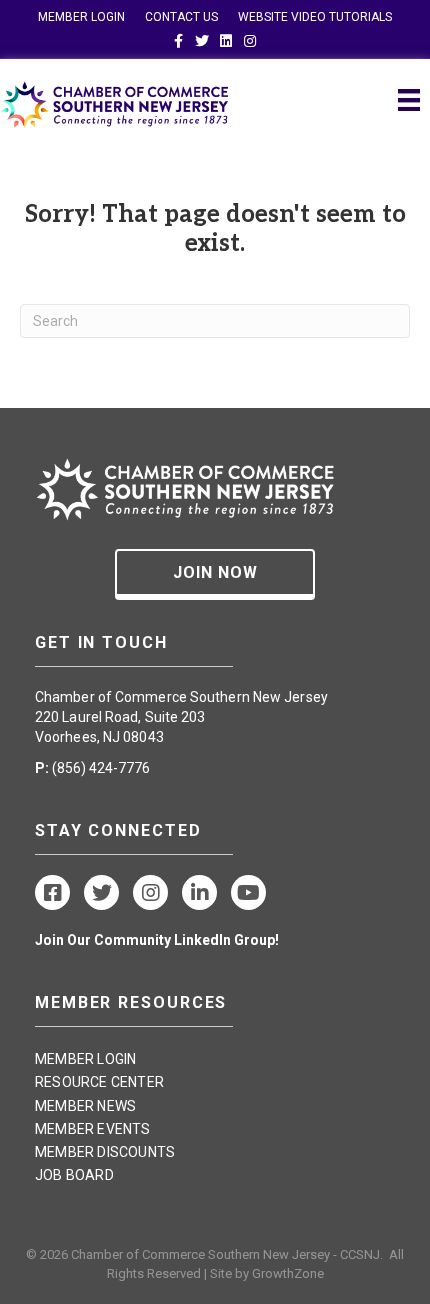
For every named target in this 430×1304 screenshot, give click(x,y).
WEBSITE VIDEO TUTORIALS (315, 17)
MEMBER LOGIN (81, 17)
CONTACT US (181, 17)
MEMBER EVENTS (93, 1129)
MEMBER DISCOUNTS (105, 1152)
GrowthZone (288, 1273)
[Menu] (409, 100)
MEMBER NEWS (85, 1106)
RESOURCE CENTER (99, 1082)
